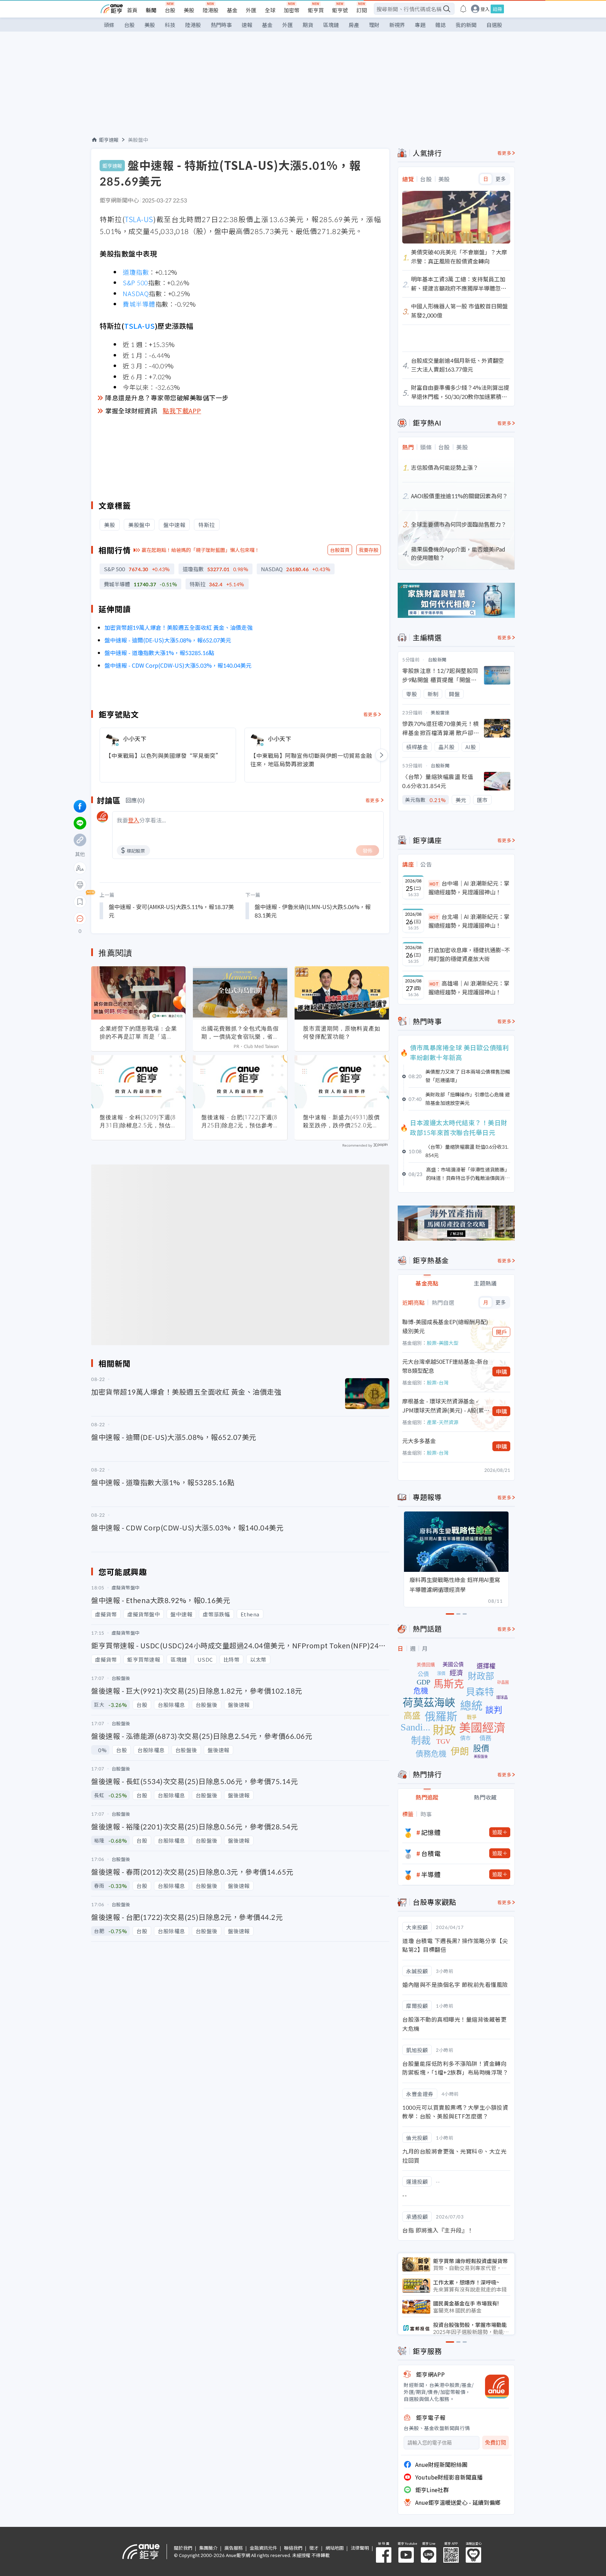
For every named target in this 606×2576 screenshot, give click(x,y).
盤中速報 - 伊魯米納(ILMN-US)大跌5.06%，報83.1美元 (313, 911)
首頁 (132, 10)
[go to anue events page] (463, 9)
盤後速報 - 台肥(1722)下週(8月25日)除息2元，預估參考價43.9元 (239, 1121)
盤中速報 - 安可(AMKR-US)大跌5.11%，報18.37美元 (171, 911)
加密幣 (292, 10)
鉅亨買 (316, 10)
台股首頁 (340, 550)
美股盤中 (138, 140)
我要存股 (369, 550)
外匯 (251, 10)
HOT (434, 884)
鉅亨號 (340, 10)
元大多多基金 (419, 1441)
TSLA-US (139, 219)
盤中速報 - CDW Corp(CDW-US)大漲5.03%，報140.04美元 (178, 665)
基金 (232, 10)
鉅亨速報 (109, 140)
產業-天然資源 (443, 1422)
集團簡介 (208, 2548)
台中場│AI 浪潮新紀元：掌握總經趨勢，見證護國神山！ (469, 888)
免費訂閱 (496, 2442)
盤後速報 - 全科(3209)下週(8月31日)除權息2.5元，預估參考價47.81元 (138, 1121)
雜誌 (440, 25)
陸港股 (211, 10)
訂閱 (362, 10)
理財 (374, 25)
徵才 (314, 2548)
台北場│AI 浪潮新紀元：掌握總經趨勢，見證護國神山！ (469, 921)
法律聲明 (360, 2548)
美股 (189, 10)
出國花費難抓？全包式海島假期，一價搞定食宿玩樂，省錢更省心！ (240, 1033)
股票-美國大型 (443, 1343)
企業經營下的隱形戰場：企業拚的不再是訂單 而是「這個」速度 (138, 1033)
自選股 (494, 25)
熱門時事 (221, 25)
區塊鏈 (331, 25)
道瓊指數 (136, 272)
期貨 (308, 25)
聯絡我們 (293, 2548)
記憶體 (431, 1832)
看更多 (371, 714)
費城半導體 (139, 304)
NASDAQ (136, 293)
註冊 (497, 9)
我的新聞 (466, 25)
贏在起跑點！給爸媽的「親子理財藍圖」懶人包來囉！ (201, 550)
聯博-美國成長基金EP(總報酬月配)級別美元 (445, 1326)
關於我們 (183, 2548)
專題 (420, 25)
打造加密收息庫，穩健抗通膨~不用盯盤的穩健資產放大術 (469, 954)
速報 (247, 25)
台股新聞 (437, 659)
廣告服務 (234, 2548)
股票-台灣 (438, 1382)
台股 (170, 10)
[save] (80, 902)
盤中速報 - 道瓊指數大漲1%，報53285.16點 (159, 653)
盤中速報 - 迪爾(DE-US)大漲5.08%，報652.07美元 (168, 640)
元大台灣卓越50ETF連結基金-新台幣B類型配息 (445, 1366)
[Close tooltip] (139, 918)
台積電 (431, 1853)
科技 (170, 25)
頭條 (109, 25)
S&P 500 (135, 282)
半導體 (431, 1874)
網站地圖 (335, 2548)
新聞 (151, 10)
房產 (354, 25)
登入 (485, 9)
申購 (501, 1372)
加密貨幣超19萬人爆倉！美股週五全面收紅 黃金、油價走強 (179, 627)
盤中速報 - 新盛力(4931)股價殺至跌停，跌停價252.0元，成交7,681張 (341, 1121)
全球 (270, 10)
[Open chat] (80, 919)
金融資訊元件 (263, 2548)
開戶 (501, 1332)
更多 (501, 179)
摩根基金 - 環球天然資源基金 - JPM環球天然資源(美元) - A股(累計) (443, 1406)
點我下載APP (182, 411)
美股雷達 (440, 712)
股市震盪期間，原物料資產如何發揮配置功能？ (342, 1032)
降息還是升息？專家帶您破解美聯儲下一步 (167, 398)
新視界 (397, 25)
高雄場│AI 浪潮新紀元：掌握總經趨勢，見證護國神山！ (469, 988)
